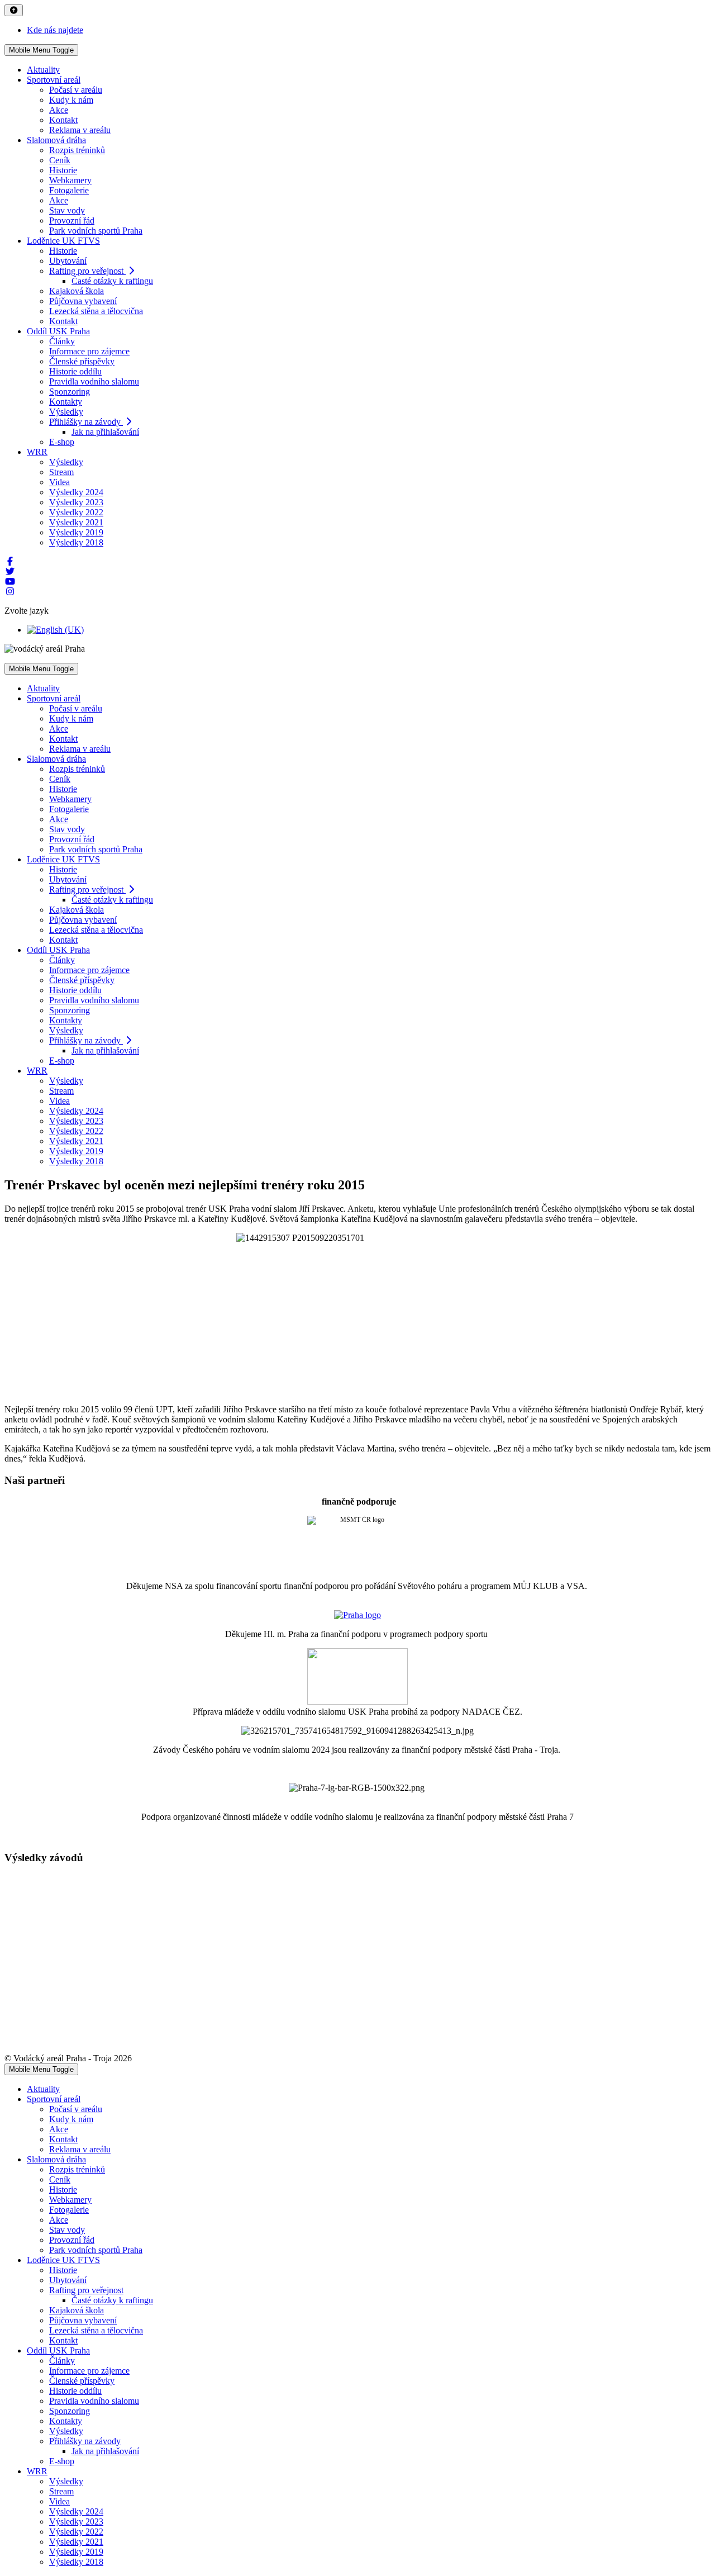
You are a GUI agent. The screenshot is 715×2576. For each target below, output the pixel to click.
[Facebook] (10, 561)
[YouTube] (10, 582)
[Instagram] (10, 592)
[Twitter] (10, 571)
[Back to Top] (14, 10)
